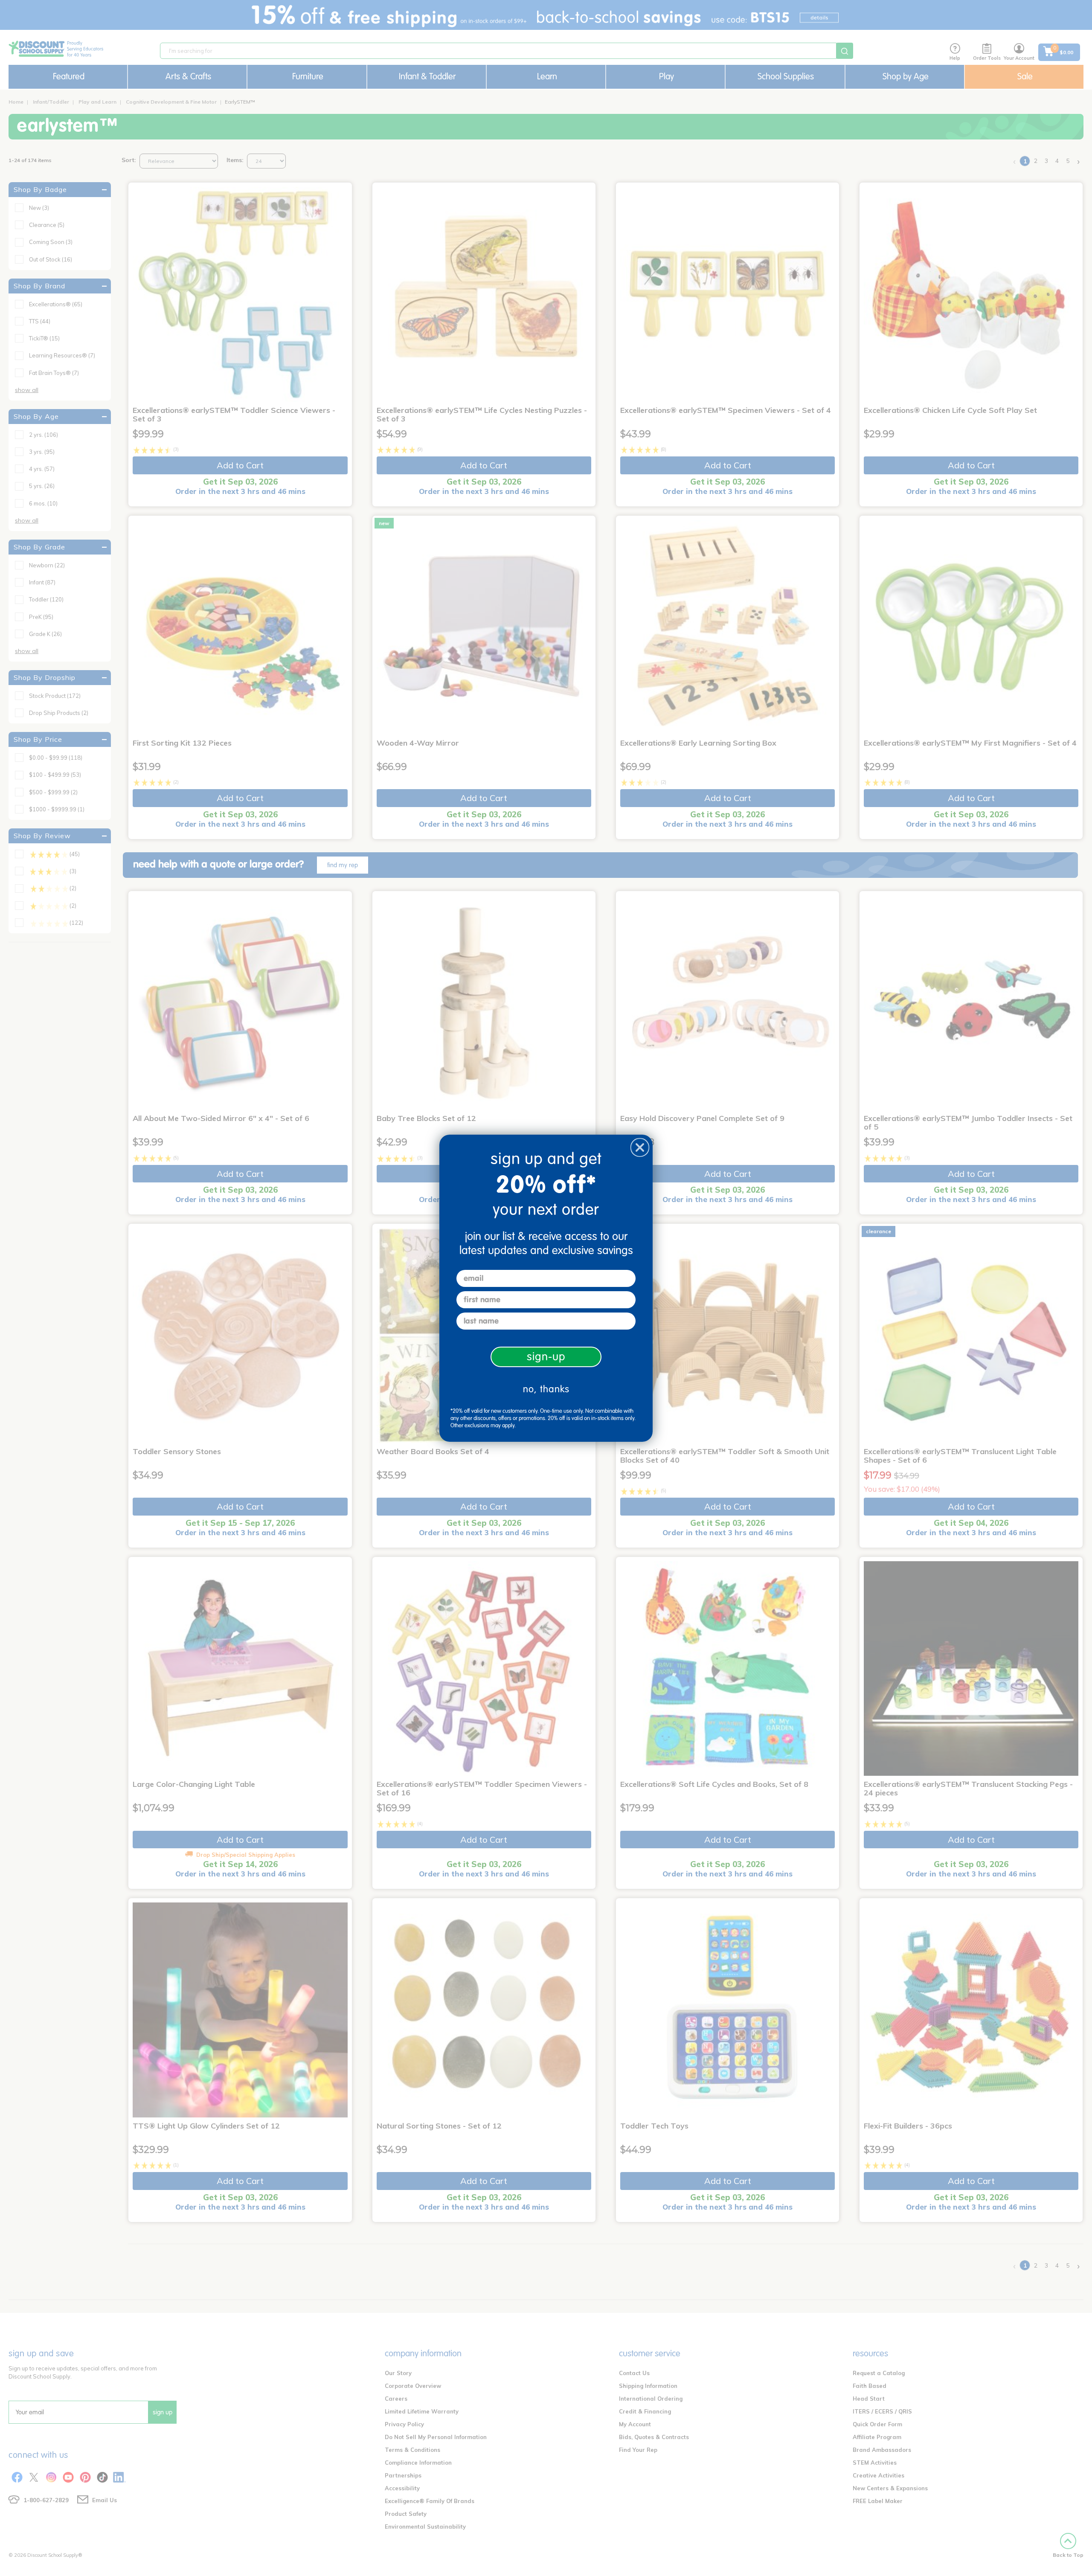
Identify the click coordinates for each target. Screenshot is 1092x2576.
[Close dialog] (640, 1147)
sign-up (546, 1357)
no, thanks (546, 1389)
